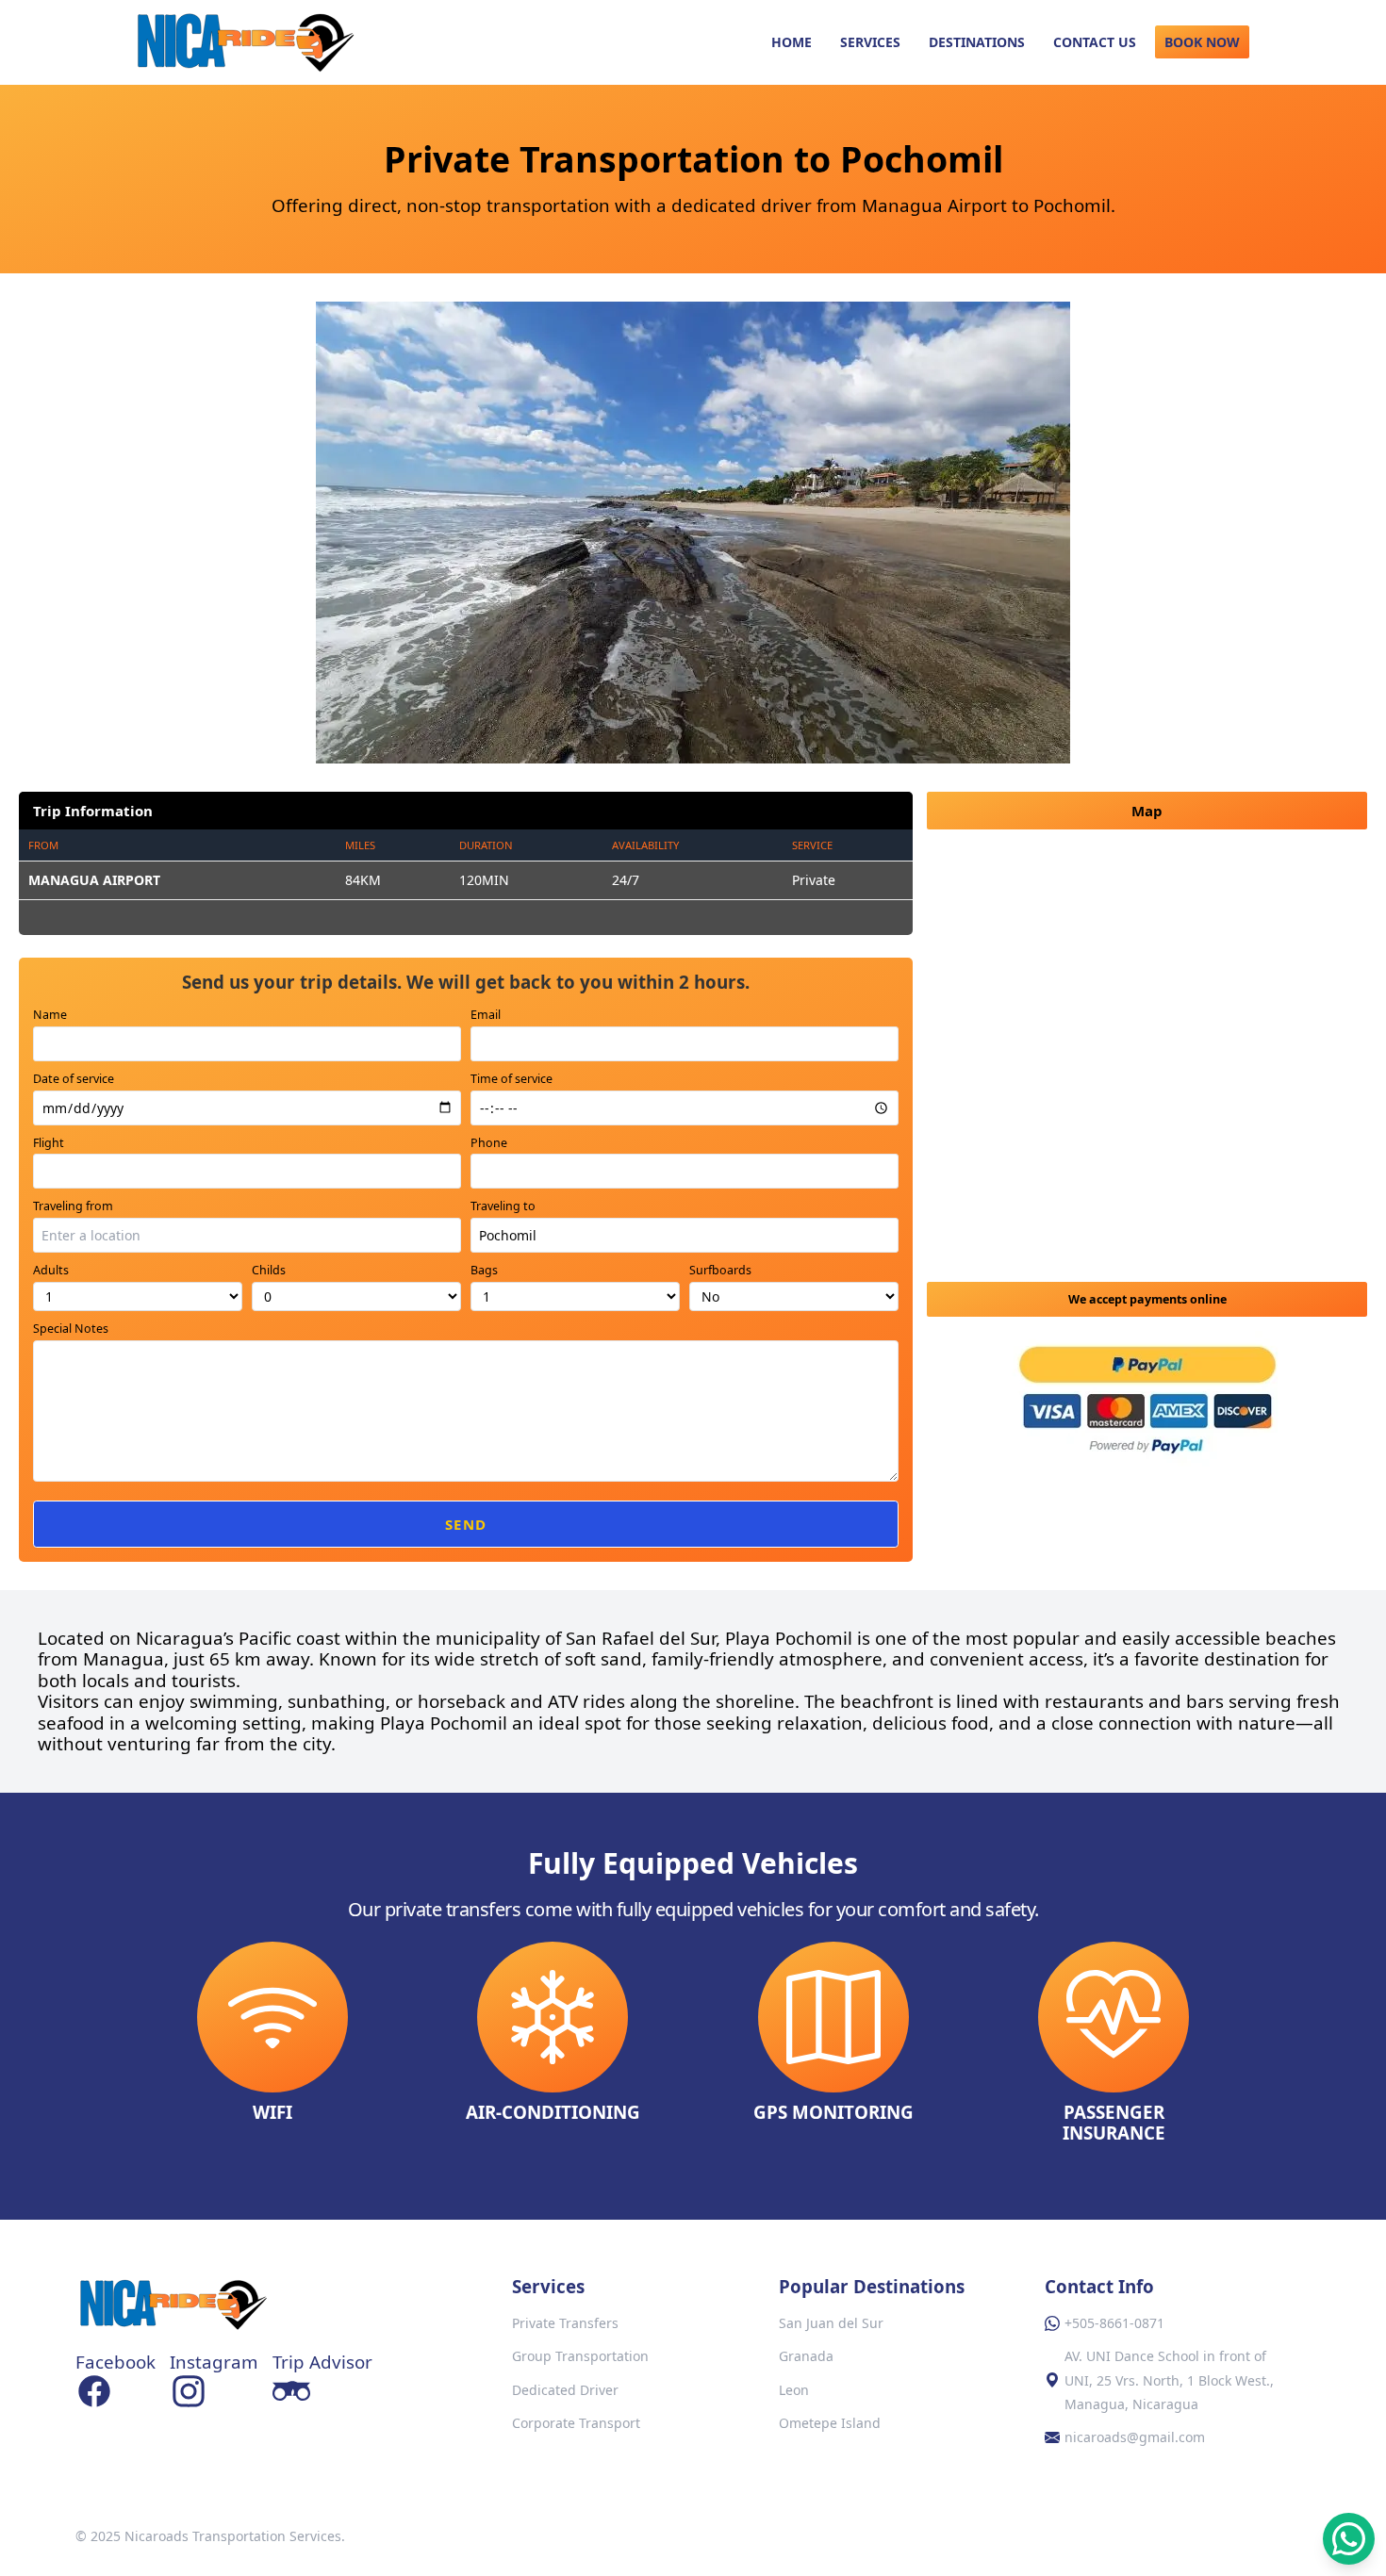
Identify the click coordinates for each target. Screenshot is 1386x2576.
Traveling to (503, 1206)
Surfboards (720, 1270)
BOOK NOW (1202, 42)
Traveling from (73, 1206)
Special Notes (71, 1329)
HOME (792, 42)
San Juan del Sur (831, 2323)
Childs (269, 1270)
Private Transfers (565, 2323)
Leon (794, 2390)
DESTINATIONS (977, 42)
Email (486, 1015)
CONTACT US (1095, 42)
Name (50, 1015)
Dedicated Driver (565, 2390)
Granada (806, 2356)
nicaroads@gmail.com (1135, 2437)
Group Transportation (580, 2356)
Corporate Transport (576, 2423)
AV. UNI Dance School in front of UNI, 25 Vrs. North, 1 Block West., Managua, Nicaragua (1169, 2379)
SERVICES (870, 42)
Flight (49, 1143)
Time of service (511, 1079)
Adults (51, 1270)
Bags (484, 1270)
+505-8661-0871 (1114, 2323)
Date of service (74, 1079)
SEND (466, 1524)
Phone (489, 1143)
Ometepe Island (830, 2423)
